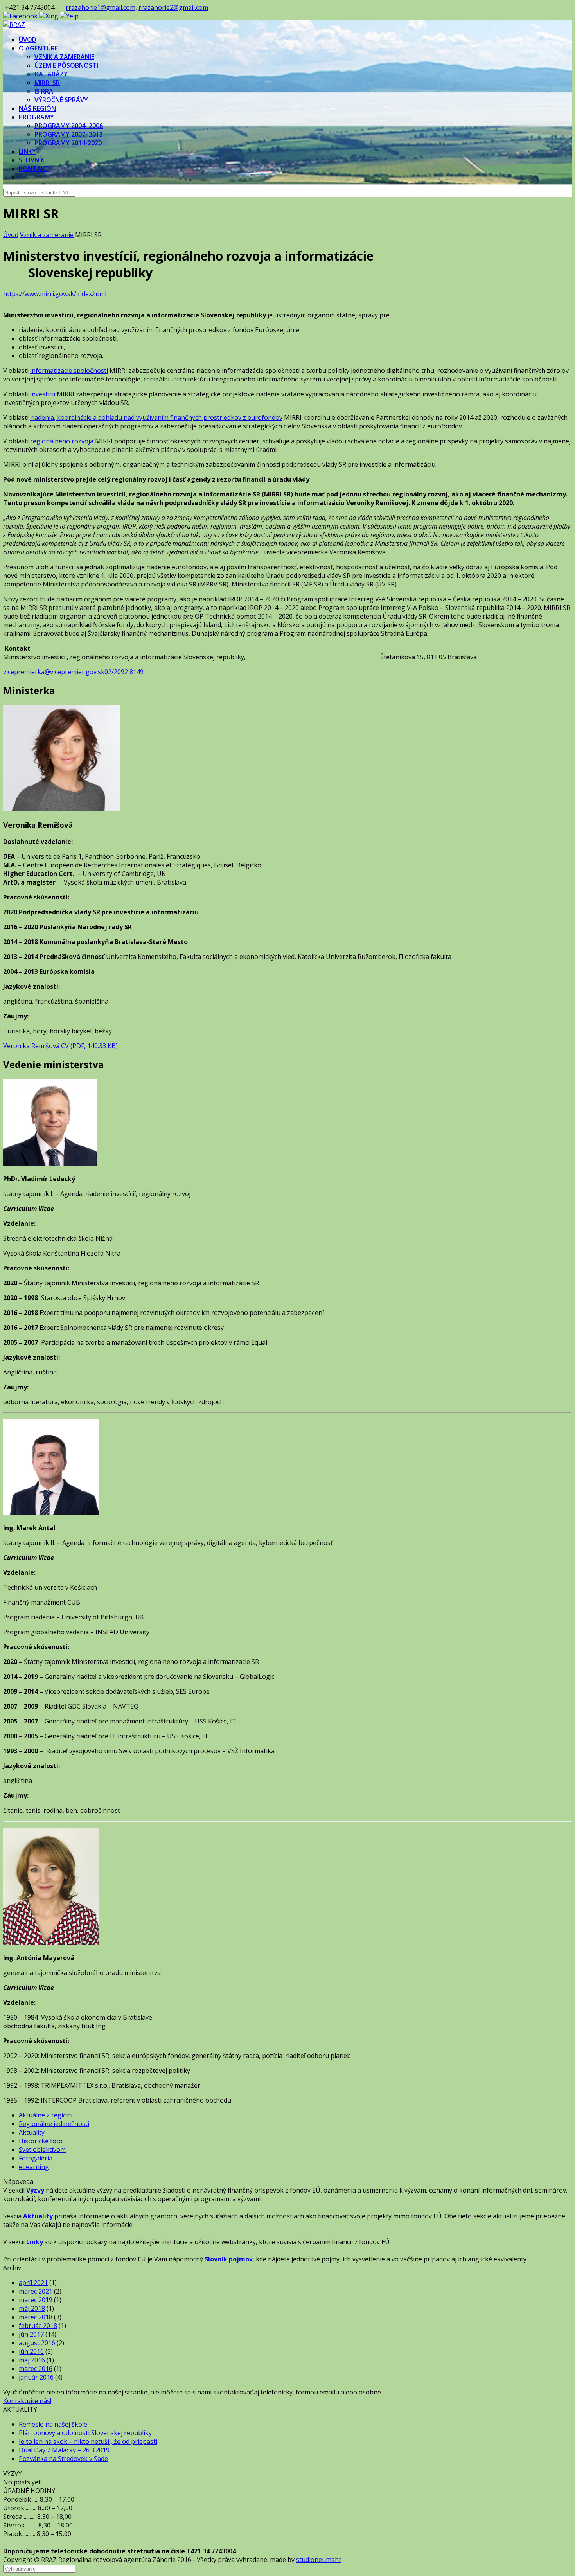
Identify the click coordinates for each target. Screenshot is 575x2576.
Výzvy (35, 2190)
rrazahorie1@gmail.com (101, 7)
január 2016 (36, 2377)
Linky (35, 2242)
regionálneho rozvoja (62, 441)
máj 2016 (32, 2360)
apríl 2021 (33, 2283)
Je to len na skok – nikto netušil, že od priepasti (88, 2441)
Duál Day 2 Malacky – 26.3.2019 (64, 2450)
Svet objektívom (42, 2150)
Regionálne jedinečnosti (54, 2124)
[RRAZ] (14, 25)
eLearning (34, 2167)
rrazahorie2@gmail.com (173, 7)
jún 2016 (31, 2351)
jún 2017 (31, 2334)
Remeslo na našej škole (53, 2424)
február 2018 (38, 2326)
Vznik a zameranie (47, 235)
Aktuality (32, 2132)
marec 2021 (36, 2291)
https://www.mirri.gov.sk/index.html (55, 294)
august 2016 (37, 2343)
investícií (43, 394)
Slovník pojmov (229, 2259)
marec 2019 (36, 2300)
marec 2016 (36, 2369)
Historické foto (41, 2141)
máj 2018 (32, 2308)
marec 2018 (36, 2317)
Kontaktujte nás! (27, 2401)
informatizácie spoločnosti (69, 371)
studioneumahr (319, 2560)
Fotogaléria (36, 2158)
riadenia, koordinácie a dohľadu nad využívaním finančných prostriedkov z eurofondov (156, 417)
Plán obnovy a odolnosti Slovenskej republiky (85, 2433)
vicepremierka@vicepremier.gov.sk (54, 672)
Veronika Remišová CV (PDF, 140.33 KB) (60, 1046)
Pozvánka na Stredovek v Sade (63, 2459)
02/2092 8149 (124, 672)
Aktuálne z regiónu (47, 2115)
